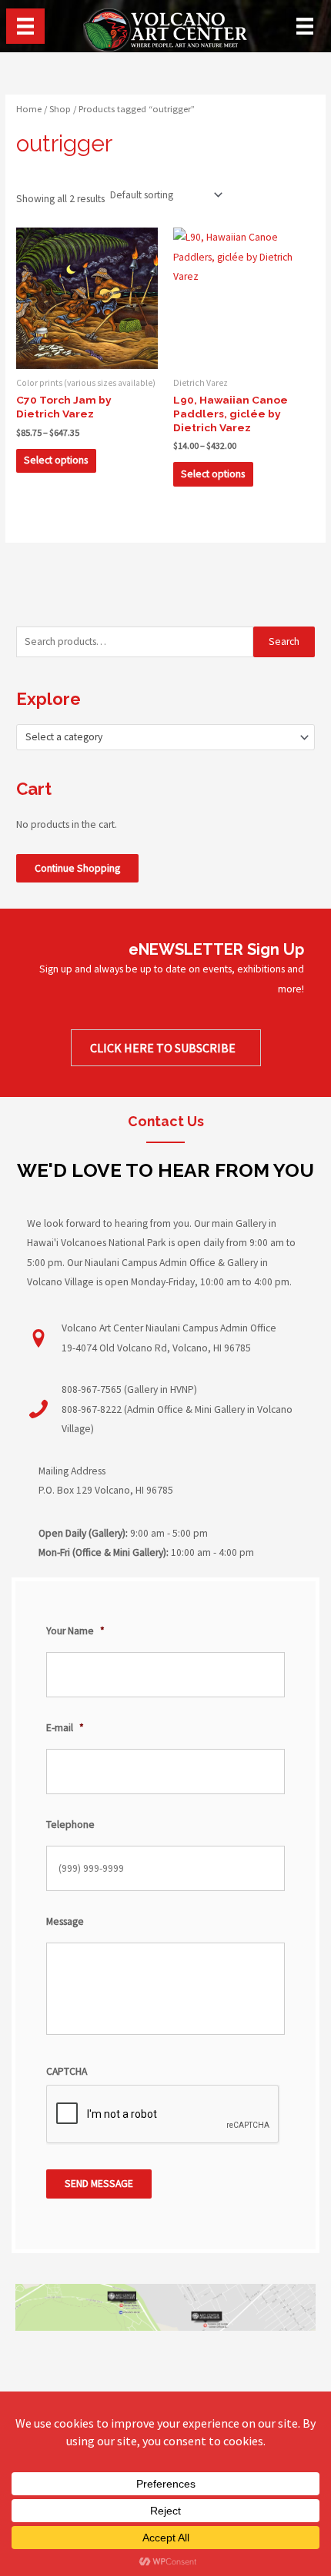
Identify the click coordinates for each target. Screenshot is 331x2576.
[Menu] (25, 26)
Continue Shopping (77, 868)
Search (284, 642)
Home (29, 109)
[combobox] (165, 737)
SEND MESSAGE (99, 2184)
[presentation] (163, 2115)
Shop (60, 109)
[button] (166, 1048)
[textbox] (159, 737)
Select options (56, 460)
